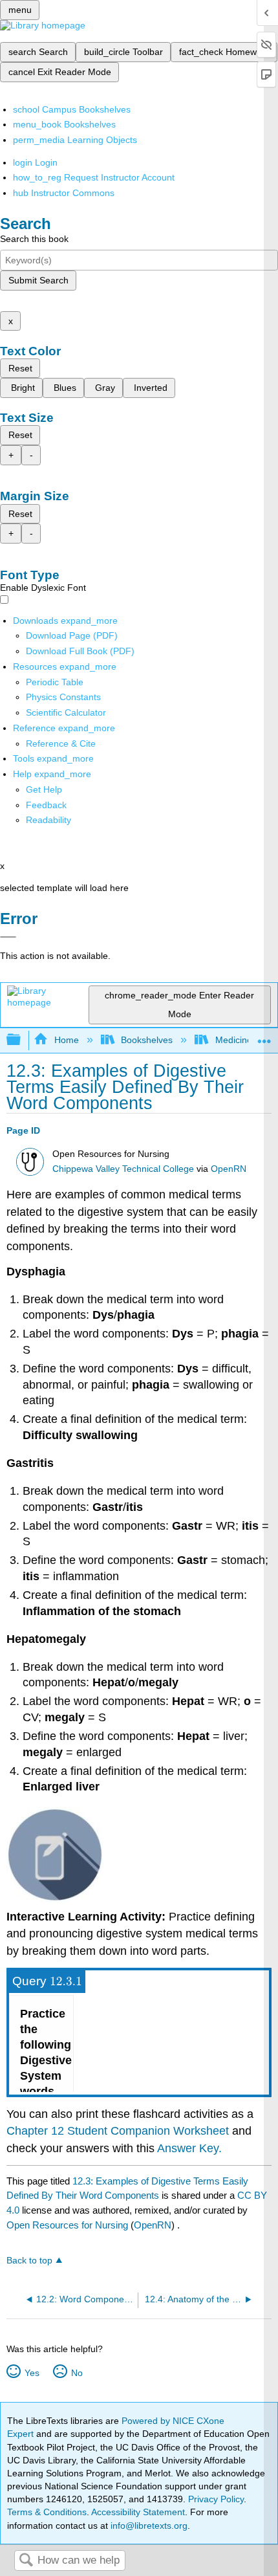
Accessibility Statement (138, 2512)
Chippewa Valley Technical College (123, 1169)
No (77, 2373)
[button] (46, 805)
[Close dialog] (8, 937)
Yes (32, 2373)
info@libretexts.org (148, 2526)
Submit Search (38, 280)
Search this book (34, 239)
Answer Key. (189, 2148)
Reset (20, 368)
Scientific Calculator (66, 712)
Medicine (233, 1040)
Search (26, 2561)
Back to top (29, 2261)
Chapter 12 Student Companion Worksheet (118, 2131)
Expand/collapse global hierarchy (22, 1040)
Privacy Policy (216, 2499)
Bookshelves (147, 1040)
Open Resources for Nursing (67, 2225)
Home (66, 1040)
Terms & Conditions (47, 2512)
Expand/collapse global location (264, 1036)
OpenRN (229, 1169)
